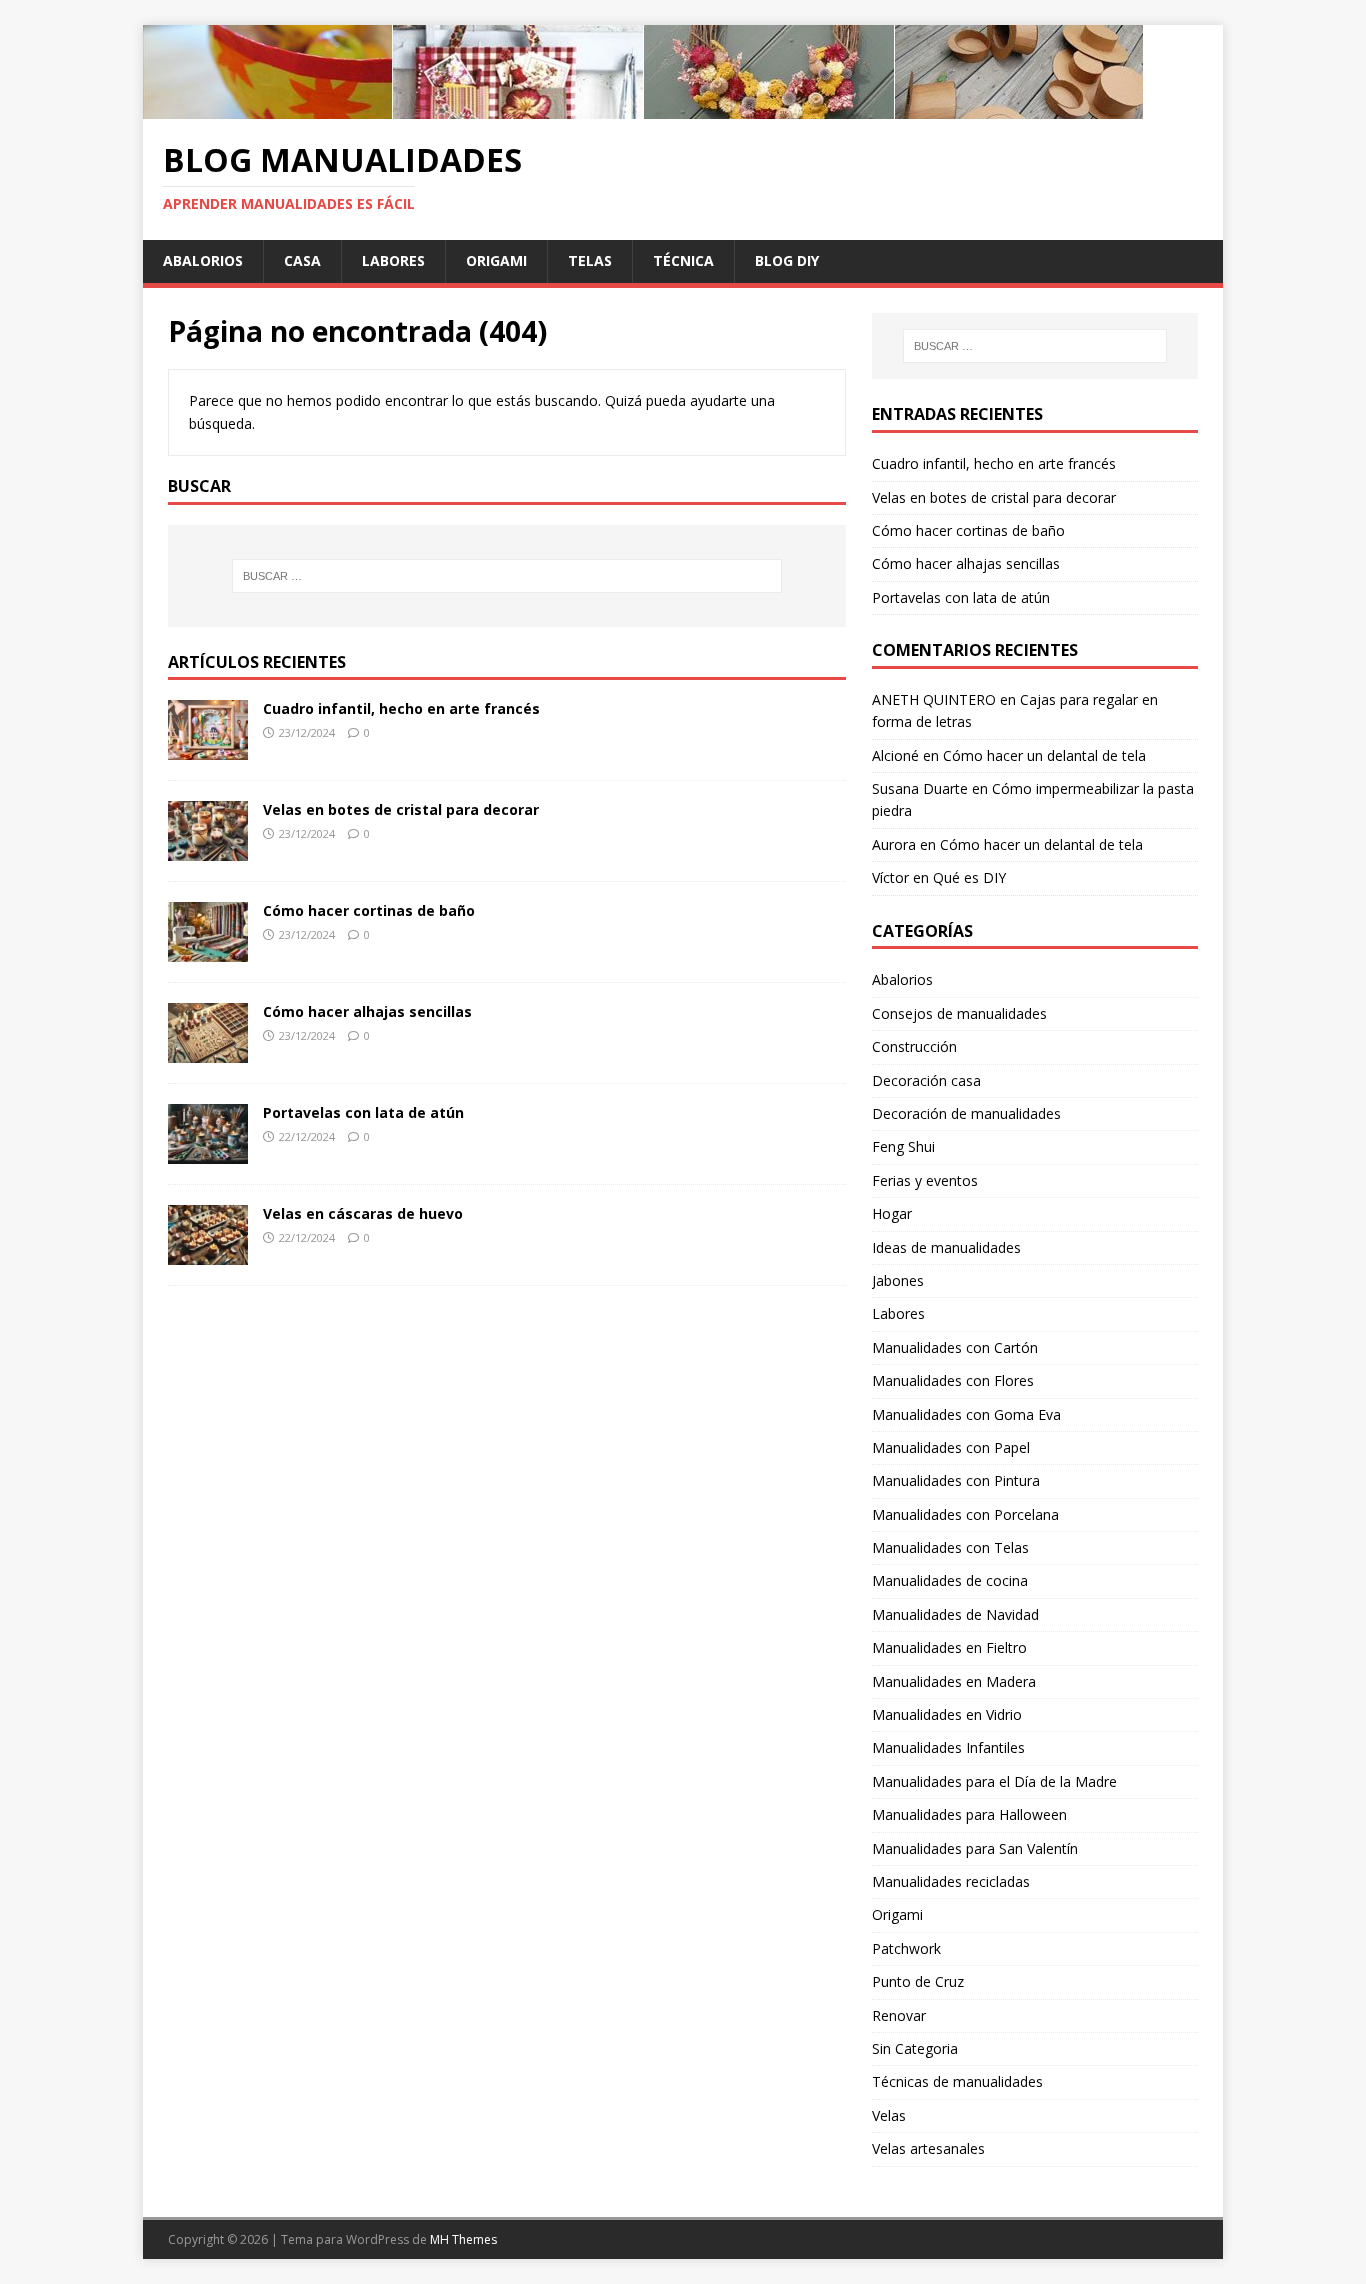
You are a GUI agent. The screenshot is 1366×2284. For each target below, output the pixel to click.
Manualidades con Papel (951, 1447)
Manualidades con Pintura (956, 1480)
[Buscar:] (507, 576)
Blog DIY (787, 260)
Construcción (914, 1046)
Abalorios (203, 260)
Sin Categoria (915, 2048)
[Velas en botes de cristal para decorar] (208, 849)
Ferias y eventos (925, 1180)
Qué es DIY (969, 877)
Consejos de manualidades (959, 1013)
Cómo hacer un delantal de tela (1044, 755)
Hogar (892, 1213)
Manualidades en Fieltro (949, 1647)
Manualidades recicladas (951, 1881)
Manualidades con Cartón (955, 1347)
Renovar (899, 2015)
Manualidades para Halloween (969, 1814)
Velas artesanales (928, 2148)
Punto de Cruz (918, 1981)
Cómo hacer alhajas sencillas (367, 1011)
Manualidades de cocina (950, 1580)
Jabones (898, 1280)
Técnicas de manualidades (957, 2081)
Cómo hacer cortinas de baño (369, 910)
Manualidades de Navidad (955, 1614)
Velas (889, 2115)
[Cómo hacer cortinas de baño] (208, 950)
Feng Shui (903, 1146)
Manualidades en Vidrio (947, 1714)
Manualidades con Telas (950, 1547)
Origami (496, 260)
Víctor (890, 877)
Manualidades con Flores (953, 1380)
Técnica (683, 260)
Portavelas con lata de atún (363, 1112)
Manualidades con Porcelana (965, 1514)
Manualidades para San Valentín (975, 1848)
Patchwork (906, 1948)
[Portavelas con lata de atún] (208, 1152)
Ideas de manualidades (946, 1247)
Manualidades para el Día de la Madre (994, 1781)
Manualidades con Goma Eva (966, 1414)
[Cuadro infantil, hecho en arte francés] (208, 748)
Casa (302, 260)
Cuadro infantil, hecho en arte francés (401, 708)
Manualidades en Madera (954, 1681)
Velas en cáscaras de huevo (363, 1213)
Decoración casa (926, 1080)
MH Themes (463, 2239)
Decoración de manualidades (966, 1113)
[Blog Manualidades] (643, 107)
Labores (393, 260)
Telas (590, 260)
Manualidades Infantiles (948, 1747)
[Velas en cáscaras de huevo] (208, 1253)
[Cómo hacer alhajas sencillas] (208, 1051)
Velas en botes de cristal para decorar (401, 809)
